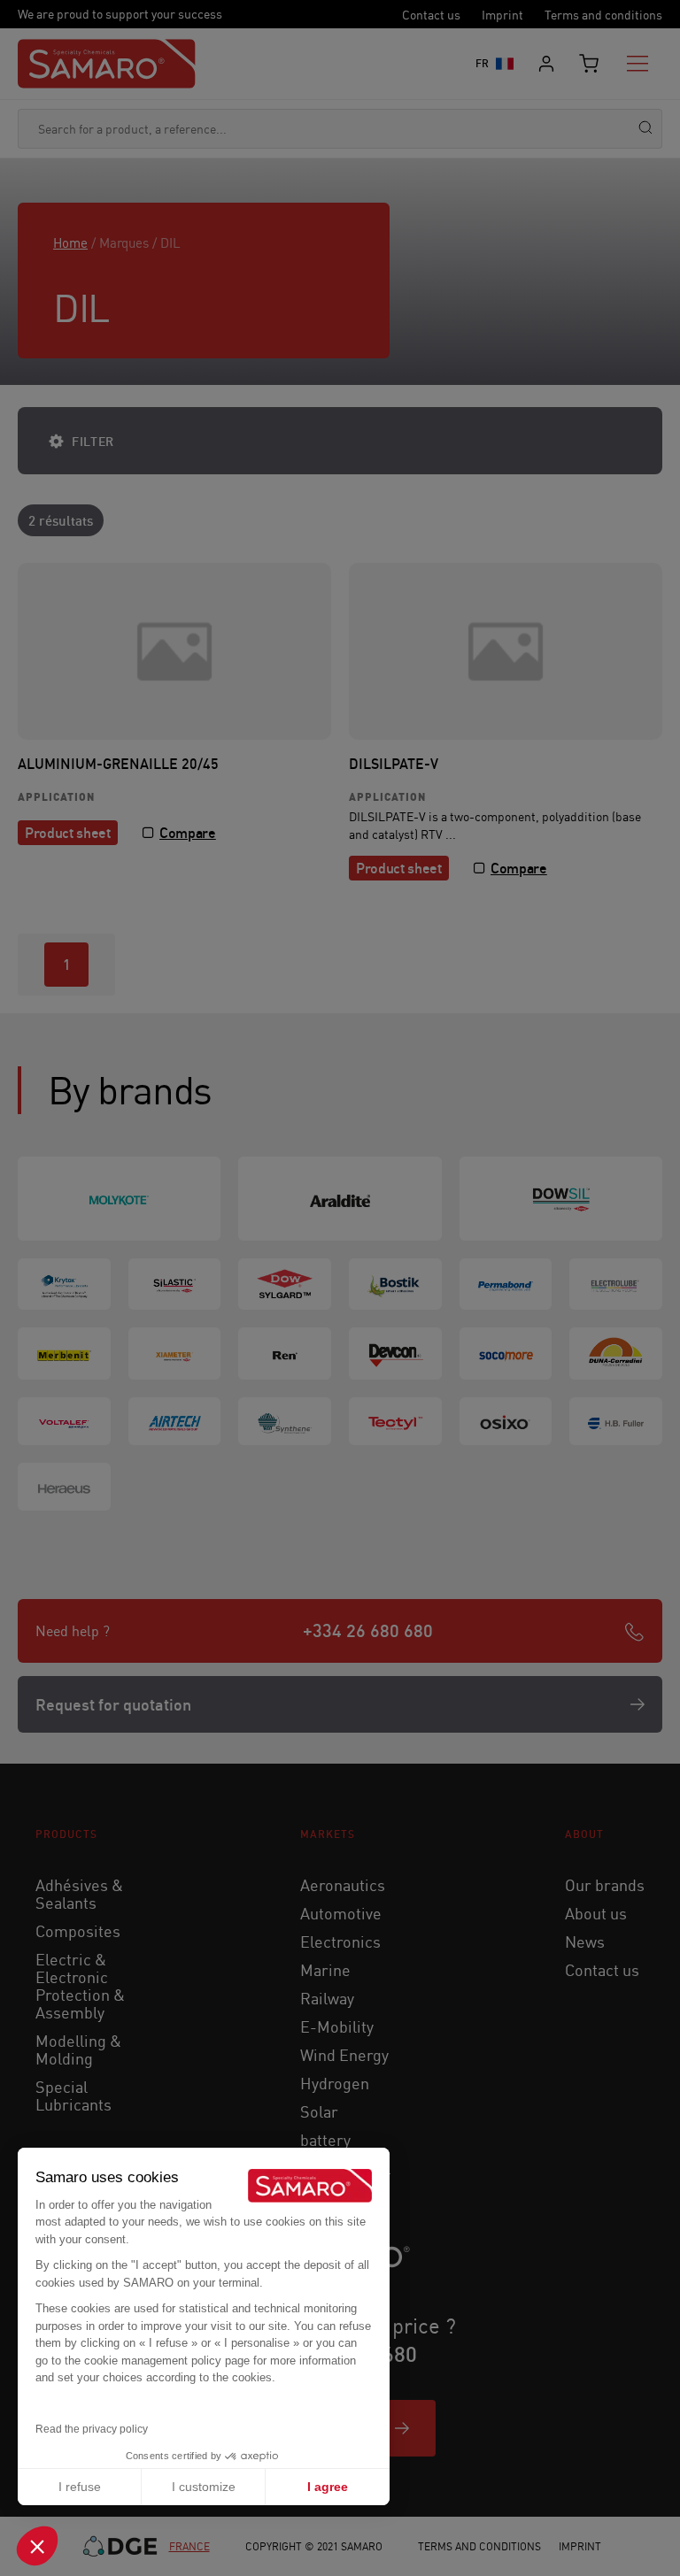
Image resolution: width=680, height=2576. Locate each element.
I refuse (80, 2487)
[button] (37, 2546)
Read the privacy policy (92, 2429)
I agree (328, 2487)
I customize (204, 2487)
